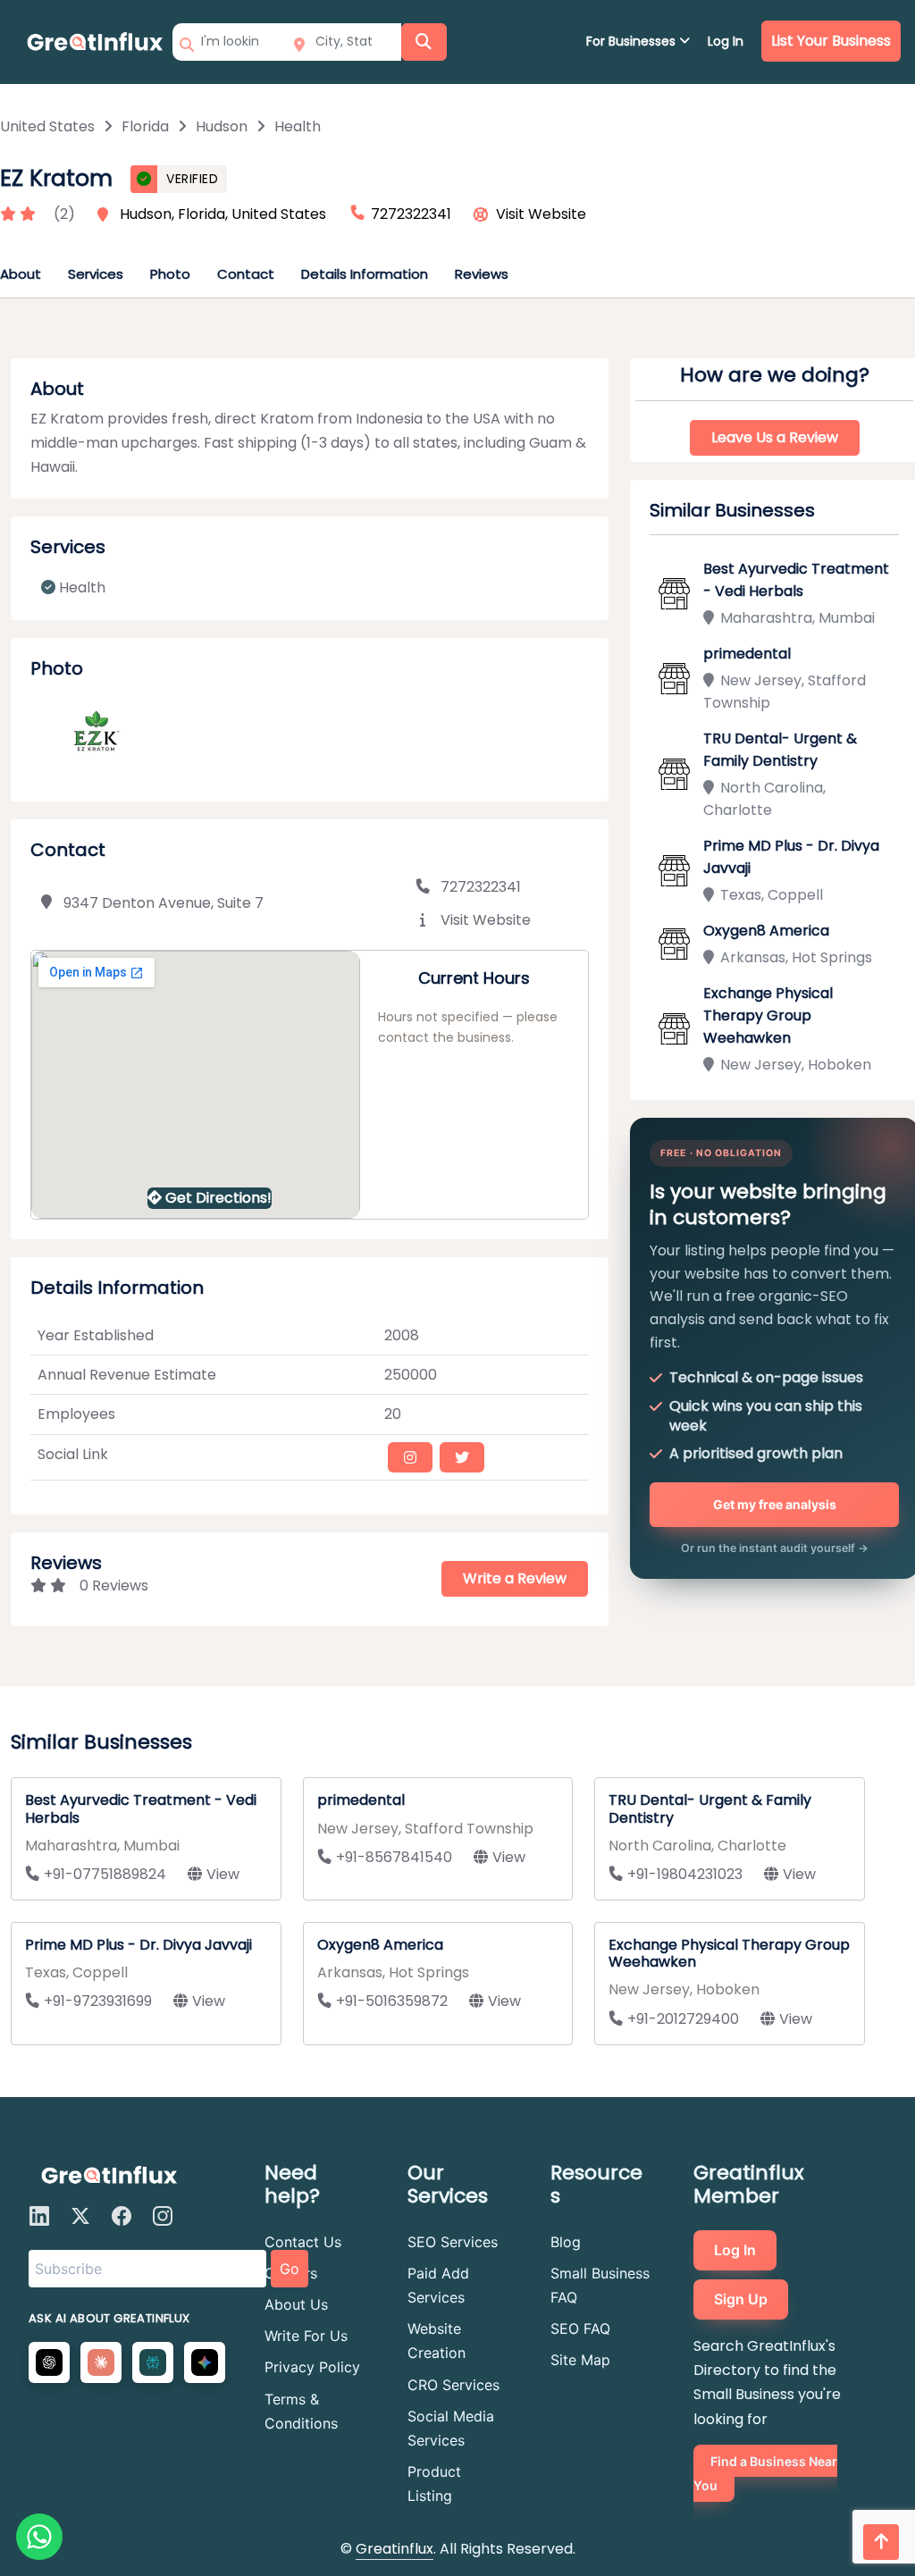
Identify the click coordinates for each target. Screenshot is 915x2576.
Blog (566, 2242)
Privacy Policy (312, 2367)
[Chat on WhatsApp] (39, 2537)
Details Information (365, 274)
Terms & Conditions (301, 2411)
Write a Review (515, 1578)
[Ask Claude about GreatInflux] (101, 2362)
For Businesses (633, 41)
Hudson (222, 126)
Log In (726, 41)
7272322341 (481, 887)
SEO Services (453, 2242)
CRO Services (453, 2385)
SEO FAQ (580, 2328)
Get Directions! (218, 1198)
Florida (145, 126)
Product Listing (434, 2484)
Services (96, 274)
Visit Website (541, 214)
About (21, 274)
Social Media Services (451, 2428)
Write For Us (306, 2336)
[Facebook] (122, 2216)
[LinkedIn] (39, 2216)
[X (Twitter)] (80, 2216)
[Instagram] (163, 2216)
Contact (246, 274)
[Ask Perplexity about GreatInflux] (153, 2362)
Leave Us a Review (775, 437)
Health (298, 126)
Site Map (580, 2360)
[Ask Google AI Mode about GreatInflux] (205, 2362)
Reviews (482, 274)
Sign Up (741, 2299)
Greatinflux (395, 2549)
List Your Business (831, 41)
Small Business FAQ (600, 2285)
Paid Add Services (438, 2285)
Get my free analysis (775, 1504)
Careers (291, 2273)
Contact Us (303, 2242)
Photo (170, 274)
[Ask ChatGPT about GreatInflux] (49, 2362)
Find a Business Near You (765, 2473)
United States (47, 126)
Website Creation (437, 2341)
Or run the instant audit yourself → (775, 1548)
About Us (296, 2304)
